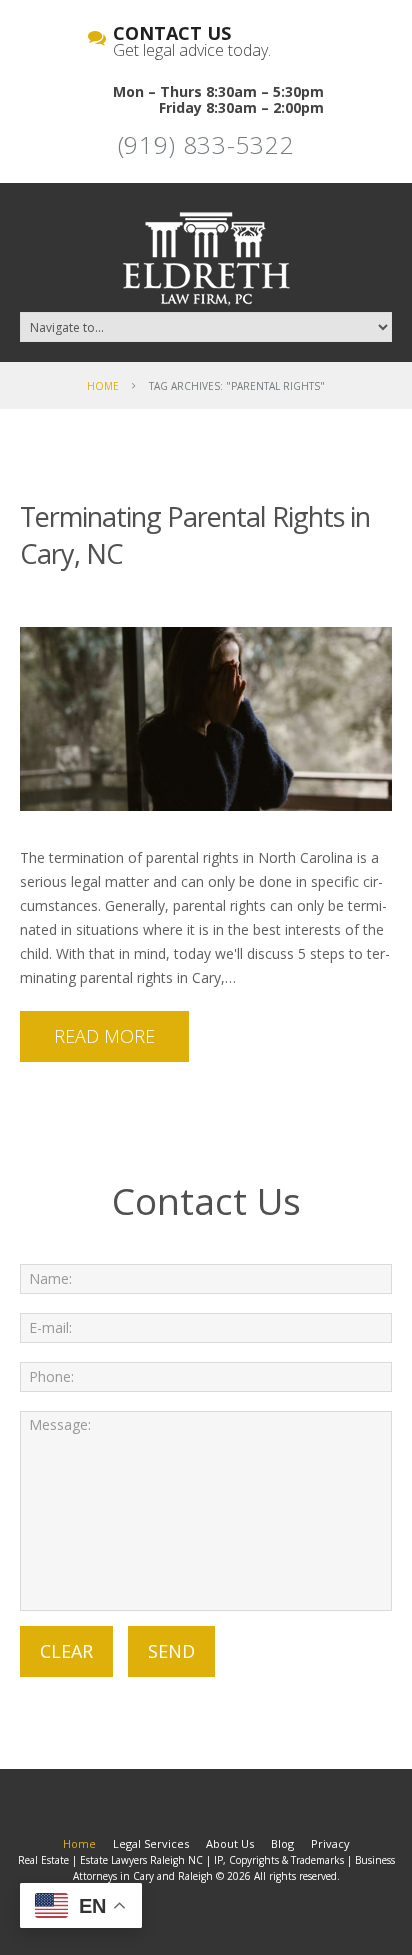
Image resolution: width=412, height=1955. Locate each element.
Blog (282, 1843)
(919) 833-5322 (206, 144)
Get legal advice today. (192, 43)
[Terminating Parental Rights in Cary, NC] (206, 719)
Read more (104, 1036)
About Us (230, 1843)
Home (103, 386)
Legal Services (151, 1843)
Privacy (330, 1843)
